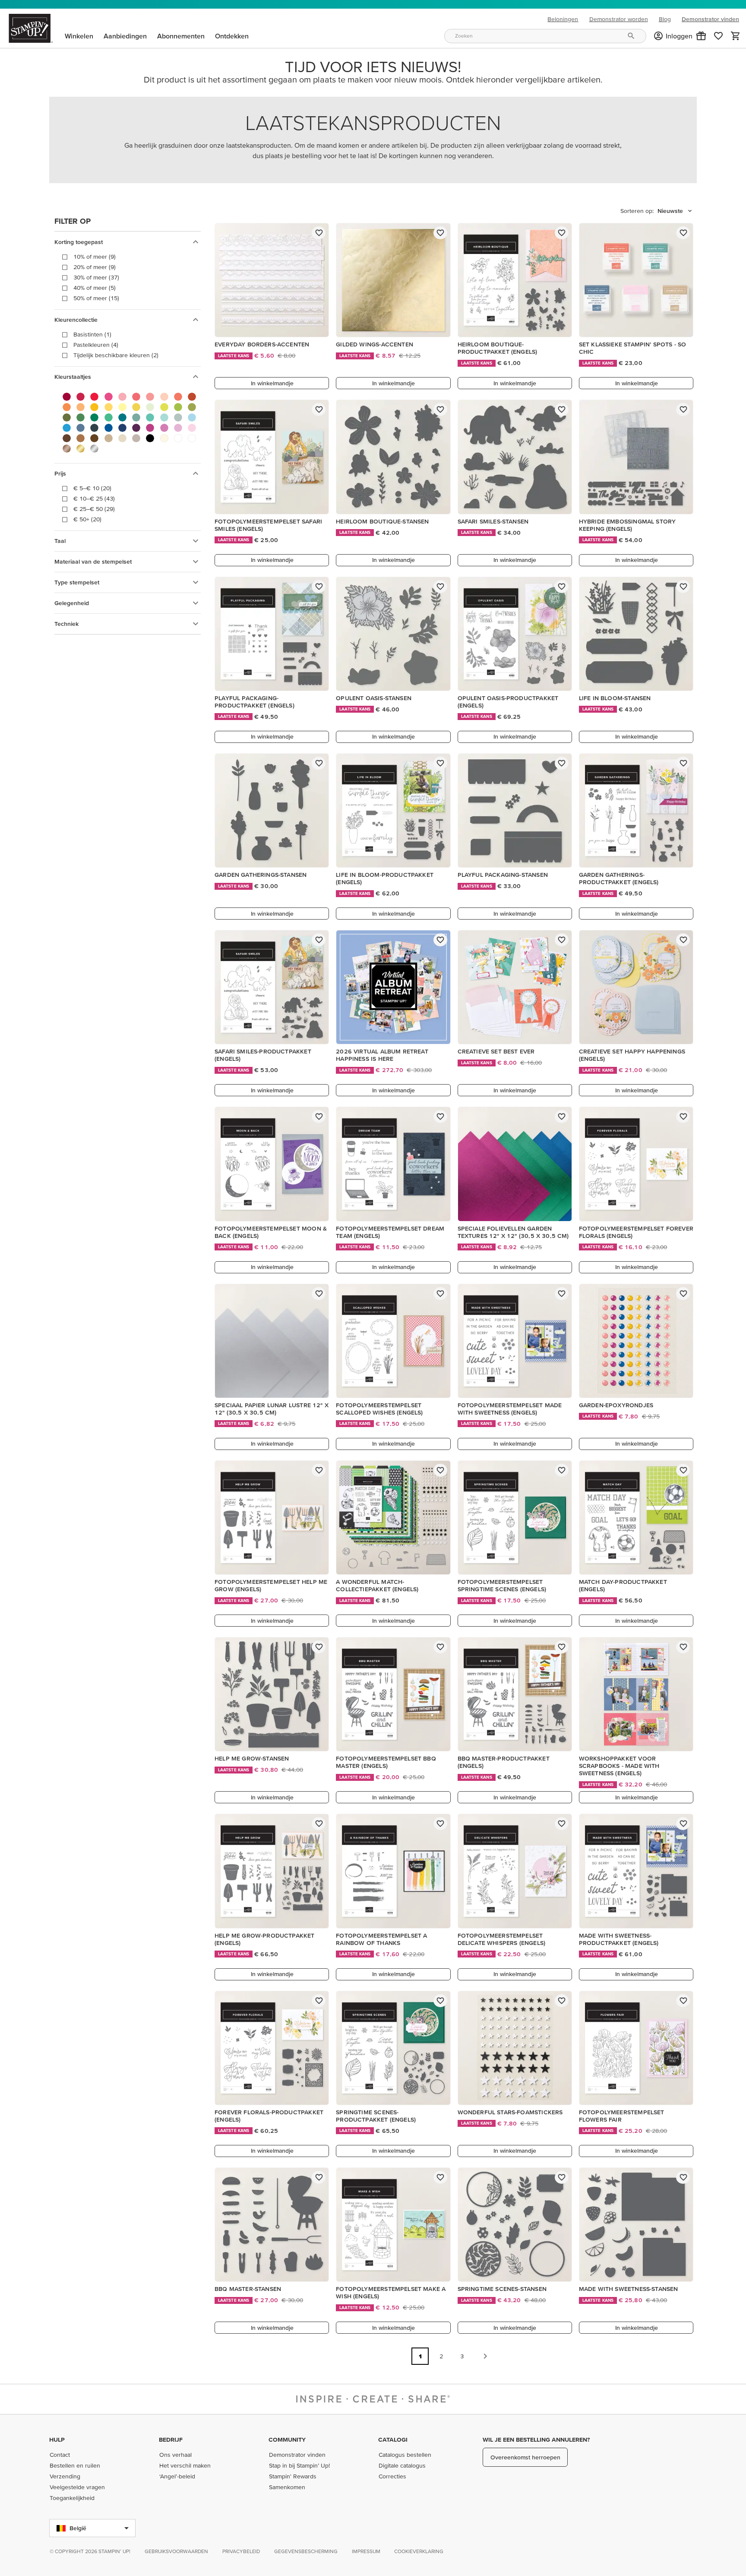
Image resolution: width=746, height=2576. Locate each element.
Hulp (57, 2440)
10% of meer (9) (95, 257)
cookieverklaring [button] (419, 2551)
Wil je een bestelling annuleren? (536, 2440)
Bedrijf (171, 2440)
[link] (718, 36)
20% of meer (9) (95, 267)
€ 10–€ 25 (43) (94, 498)
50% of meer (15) (96, 298)
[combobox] (545, 36)
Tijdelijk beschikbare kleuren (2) (116, 355)
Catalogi (393, 2440)
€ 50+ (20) (87, 519)
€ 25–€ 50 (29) (94, 509)
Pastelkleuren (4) (96, 345)
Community (287, 2440)
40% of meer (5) (95, 288)
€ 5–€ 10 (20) (92, 488)
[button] (701, 36)
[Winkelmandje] (736, 36)
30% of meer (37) (96, 277)
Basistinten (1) (92, 334)
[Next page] (485, 2356)
